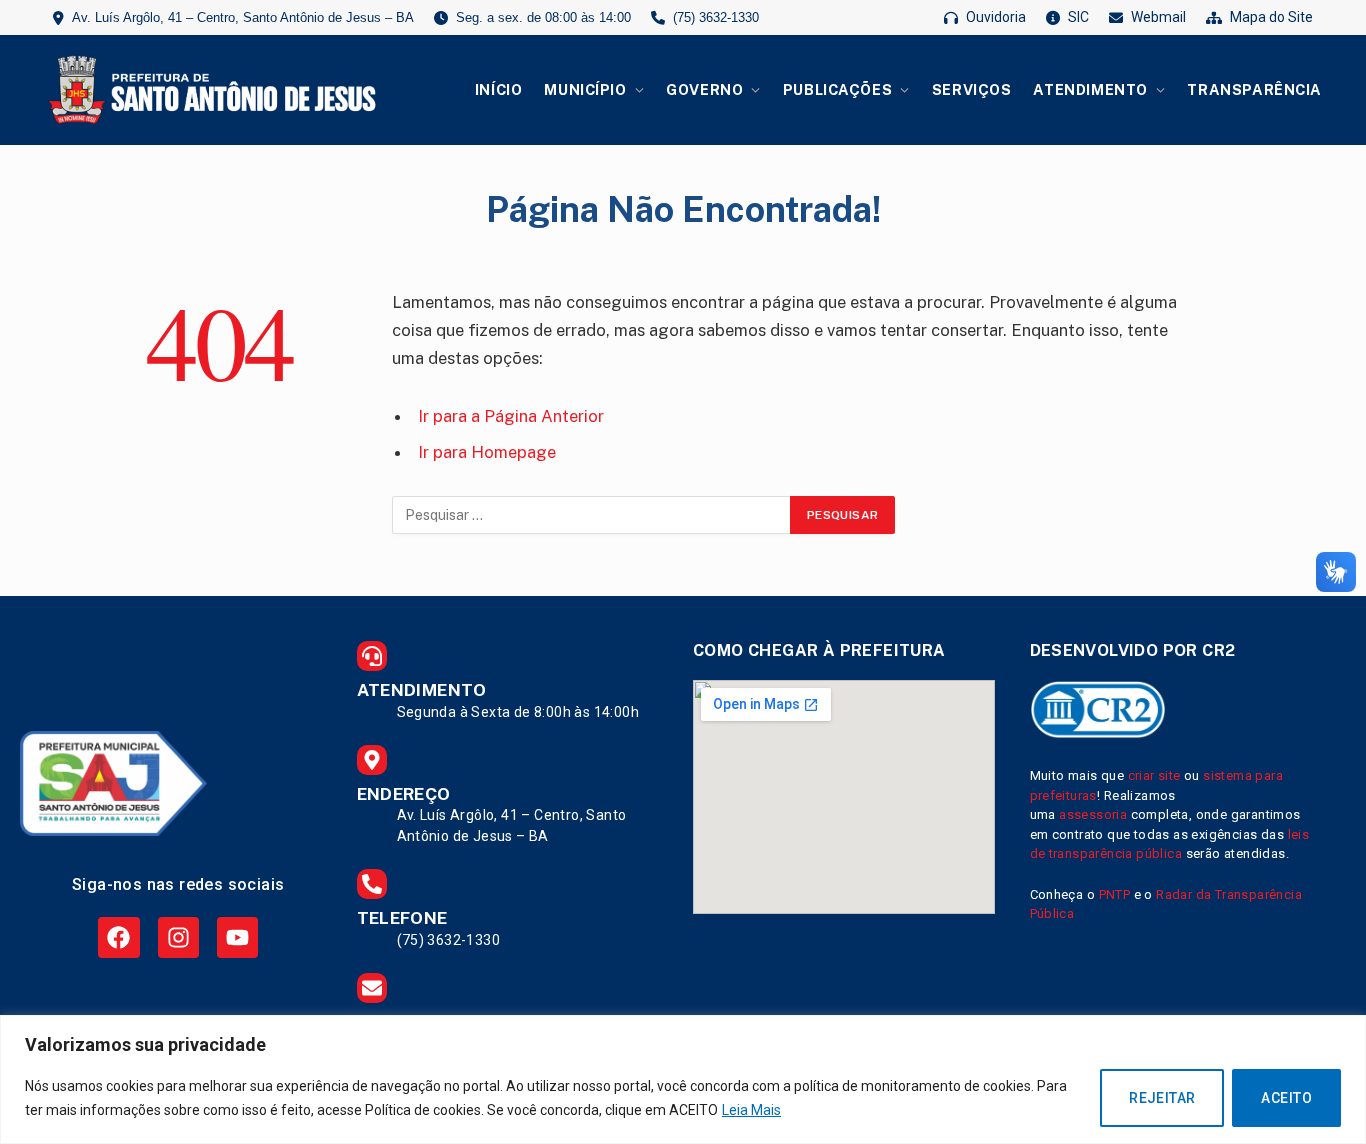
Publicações (837, 89)
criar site (1154, 775)
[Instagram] (178, 937)
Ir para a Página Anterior (511, 416)
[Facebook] (118, 937)
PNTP (1115, 894)
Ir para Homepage (487, 452)
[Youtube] (237, 937)
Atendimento (1090, 89)
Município (585, 89)
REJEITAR (1162, 1098)
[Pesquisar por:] (592, 515)
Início (498, 89)
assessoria (1093, 814)
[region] (683, 1079)
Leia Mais (751, 1110)
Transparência (1254, 89)
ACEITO (1286, 1098)
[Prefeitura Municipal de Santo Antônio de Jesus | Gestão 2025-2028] (209, 90)
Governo (704, 89)
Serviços (972, 89)
